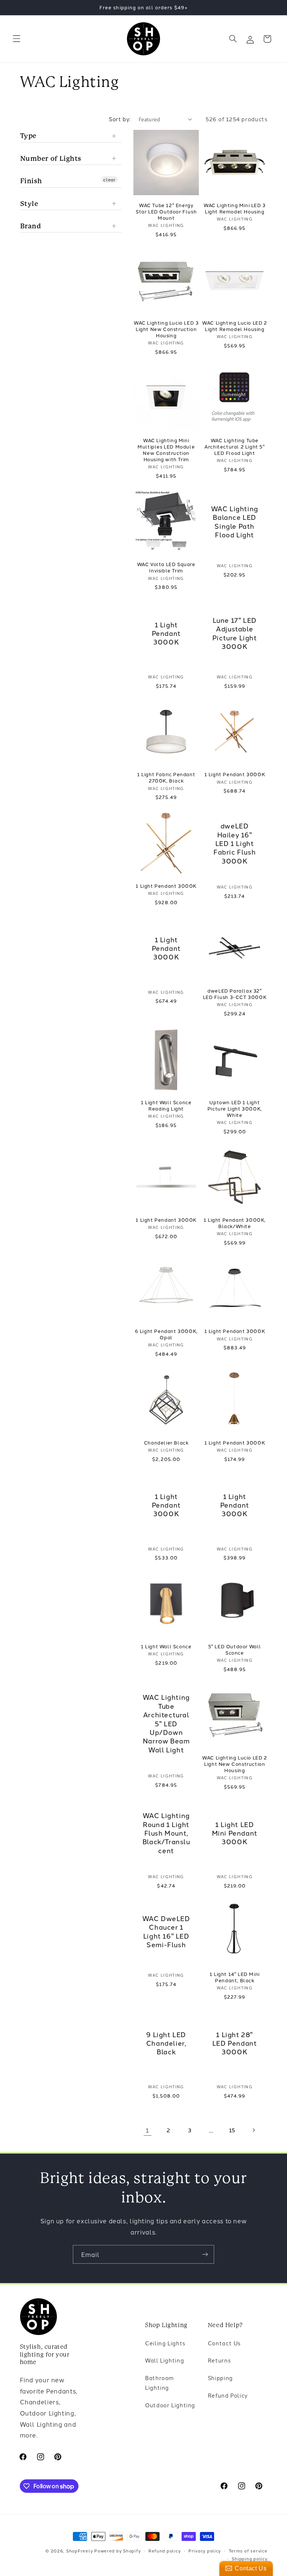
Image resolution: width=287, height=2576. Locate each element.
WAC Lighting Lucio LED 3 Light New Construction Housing (166, 329)
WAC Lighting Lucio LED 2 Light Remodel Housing (234, 326)
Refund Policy (228, 2395)
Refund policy (165, 2551)
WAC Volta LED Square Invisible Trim (166, 567)
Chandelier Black (166, 1442)
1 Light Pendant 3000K (166, 633)
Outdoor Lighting (170, 2405)
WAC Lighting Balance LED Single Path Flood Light (235, 522)
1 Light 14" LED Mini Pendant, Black (235, 1977)
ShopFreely (79, 2551)
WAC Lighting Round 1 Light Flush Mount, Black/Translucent (166, 1833)
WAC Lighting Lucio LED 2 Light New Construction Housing (234, 1764)
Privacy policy (205, 2551)
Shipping (220, 2378)
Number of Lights (51, 158)
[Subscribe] (205, 2254)
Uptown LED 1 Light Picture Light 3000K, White (235, 1109)
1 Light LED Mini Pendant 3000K (235, 1833)
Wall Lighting (164, 2360)
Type (28, 136)
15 (232, 2130)
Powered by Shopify (117, 2551)
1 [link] (148, 2130)
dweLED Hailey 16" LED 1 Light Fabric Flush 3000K (234, 843)
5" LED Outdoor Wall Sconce (235, 1649)
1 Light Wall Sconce (166, 1646)
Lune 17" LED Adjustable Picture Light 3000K (235, 633)
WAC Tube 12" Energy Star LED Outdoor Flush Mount (166, 211)
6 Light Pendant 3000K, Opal (166, 1334)
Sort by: (120, 119)
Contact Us (224, 2343)
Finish (31, 181)
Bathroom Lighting (159, 2383)
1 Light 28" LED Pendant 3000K (235, 2043)
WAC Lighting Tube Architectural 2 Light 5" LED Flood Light (234, 446)
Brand (31, 226)
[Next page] (253, 2130)
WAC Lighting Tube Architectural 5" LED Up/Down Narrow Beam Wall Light (166, 1724)
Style (29, 204)
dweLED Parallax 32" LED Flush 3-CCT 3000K (235, 994)
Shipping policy (249, 2558)
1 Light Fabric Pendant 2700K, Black (166, 777)
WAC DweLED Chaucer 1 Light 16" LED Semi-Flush (166, 1932)
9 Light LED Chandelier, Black (166, 2043)
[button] (16, 39)
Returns (219, 2360)
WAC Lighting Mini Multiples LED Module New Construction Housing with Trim (166, 450)
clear (109, 179)
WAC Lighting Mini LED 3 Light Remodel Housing (235, 208)
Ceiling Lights (165, 2343)
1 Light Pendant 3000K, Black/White (235, 1223)
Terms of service (248, 2551)
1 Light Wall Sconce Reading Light (166, 1105)
